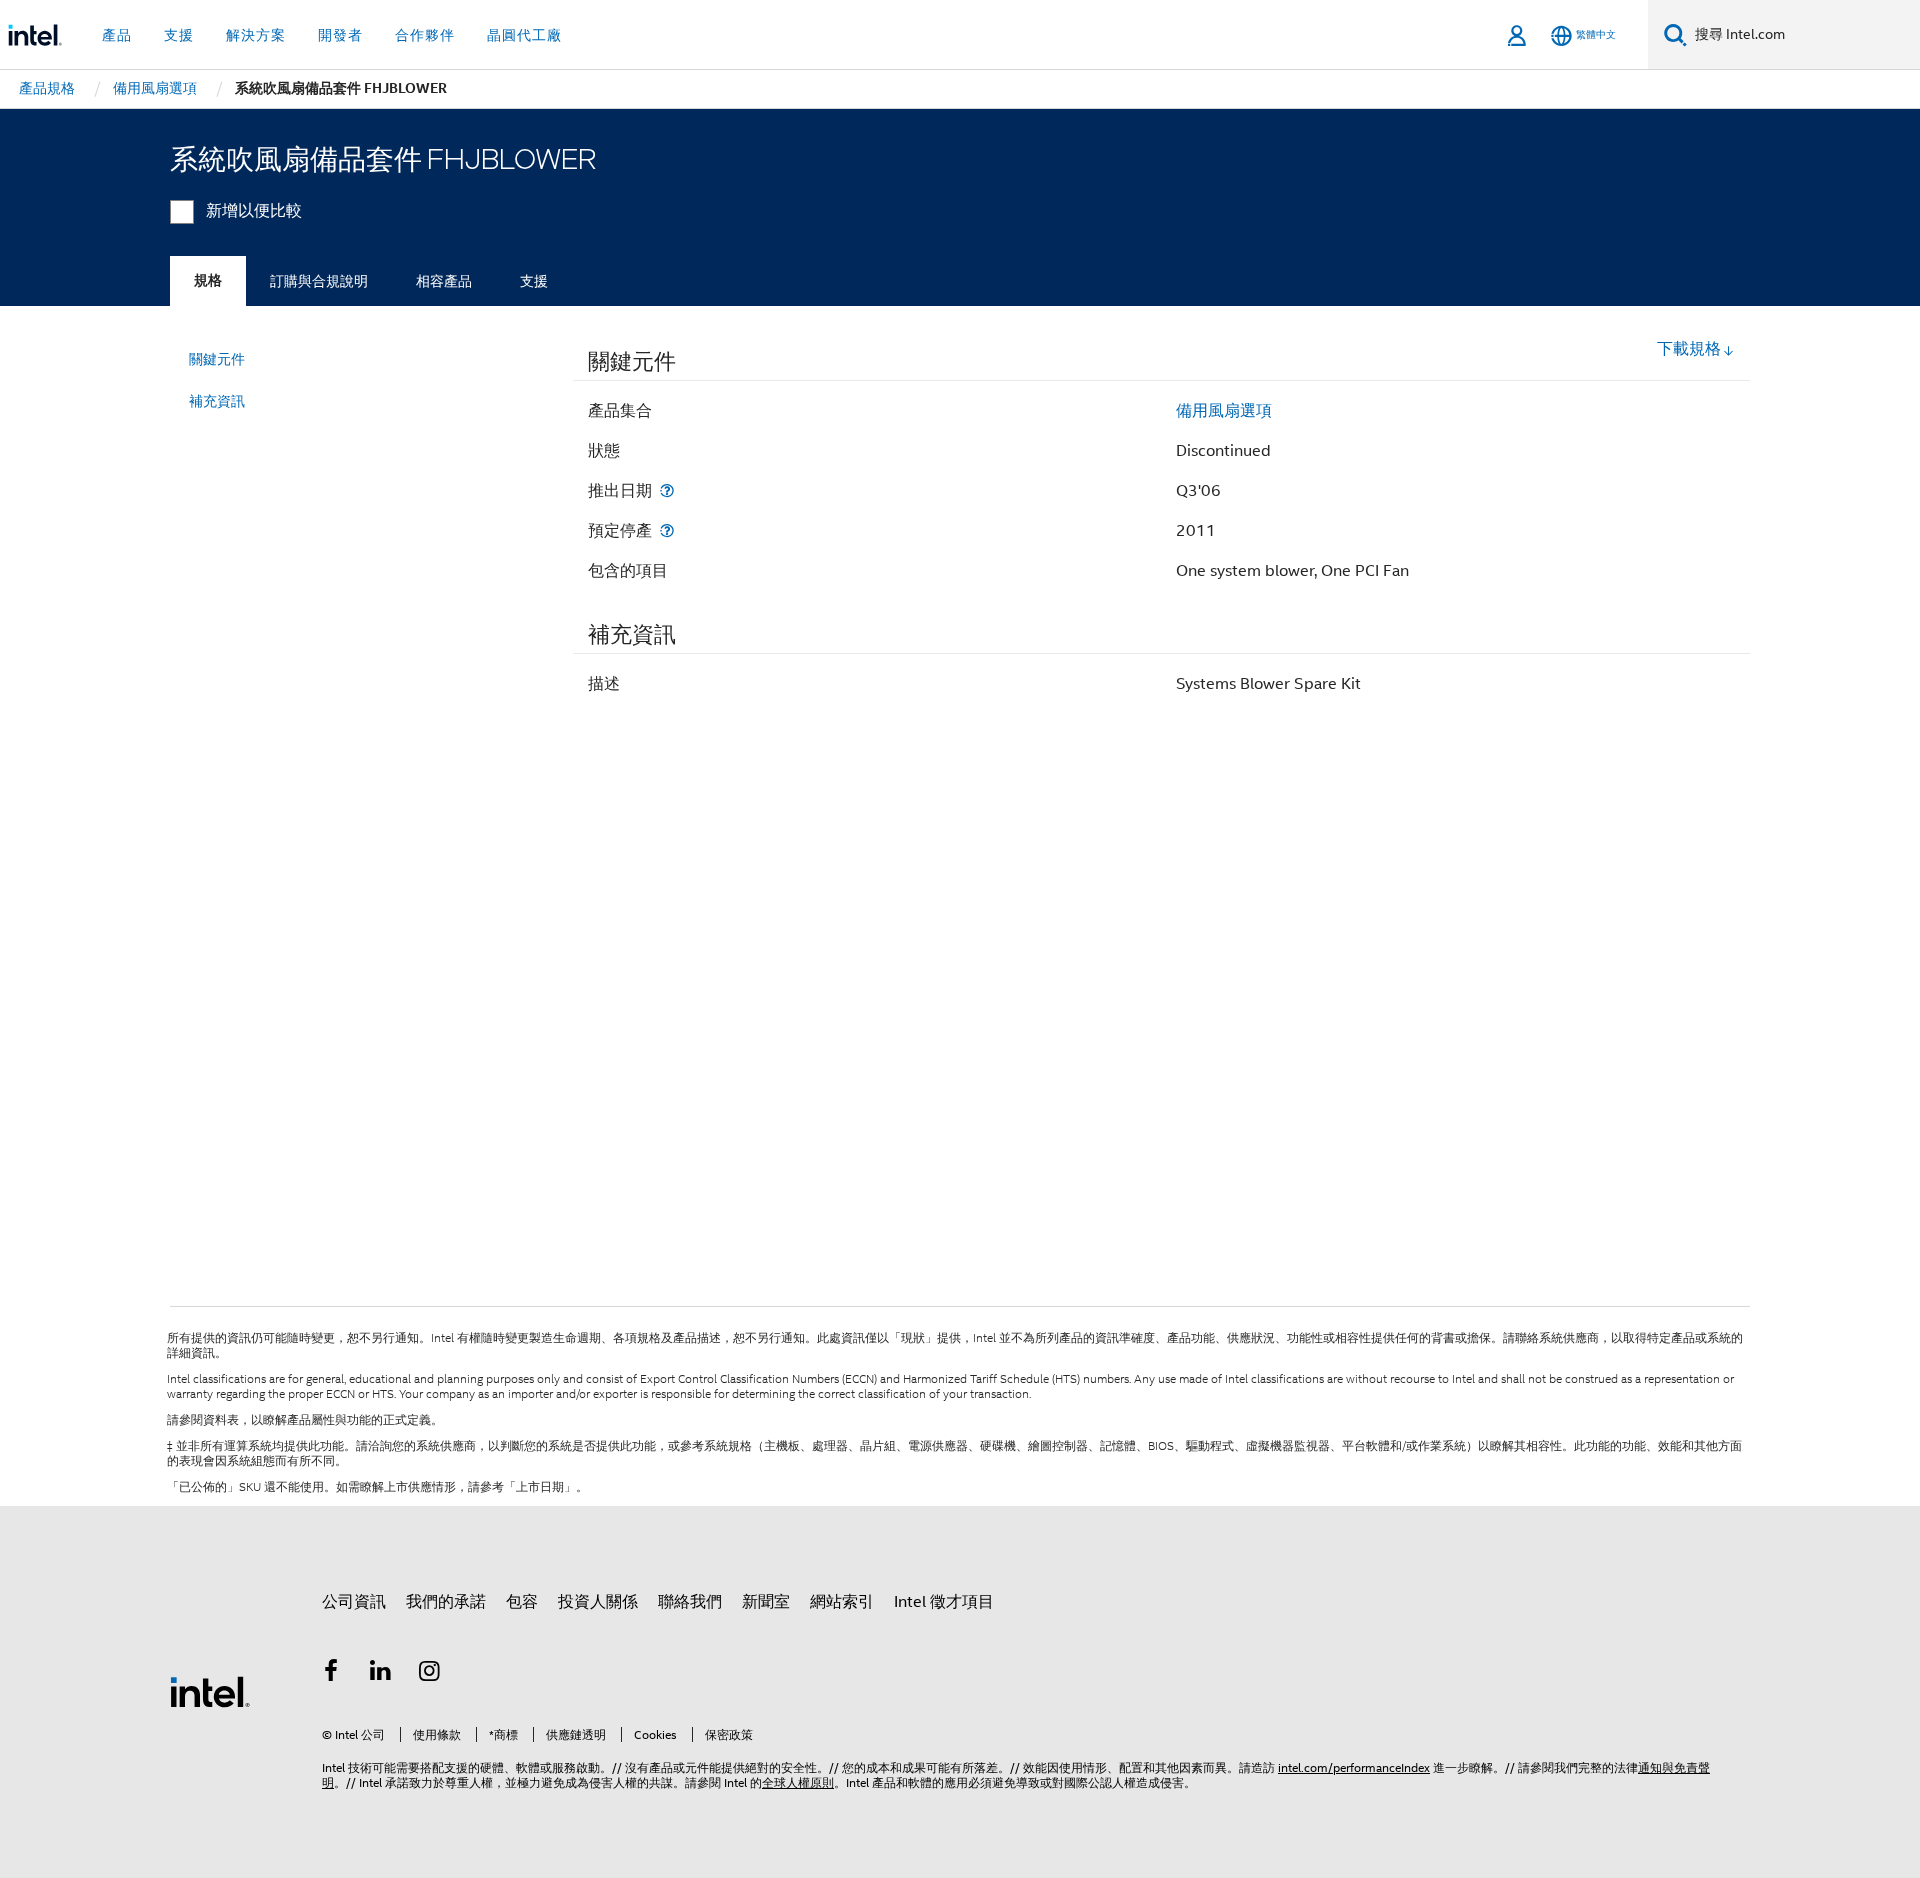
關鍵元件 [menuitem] (217, 359)
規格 (208, 280)
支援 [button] (179, 35)
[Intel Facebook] (331, 1674)
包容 (522, 1602)
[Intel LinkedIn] (381, 1674)
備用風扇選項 (1224, 411)
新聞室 (766, 1602)
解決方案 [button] (256, 35)
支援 (534, 281)
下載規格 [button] (1689, 349)
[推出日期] (667, 490)
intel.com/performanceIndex (1354, 1767)
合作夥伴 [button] (425, 35)
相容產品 (444, 281)
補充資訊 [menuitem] (217, 401)
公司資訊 (354, 1602)
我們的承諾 (446, 1602)
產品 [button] (117, 35)
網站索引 (842, 1602)
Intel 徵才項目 (944, 1602)
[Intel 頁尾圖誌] (210, 1691)
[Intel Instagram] (430, 1674)
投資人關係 (598, 1602)
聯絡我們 (690, 1602)
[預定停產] (667, 530)
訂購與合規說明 (319, 281)
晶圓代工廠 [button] (524, 35)
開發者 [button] (340, 35)
